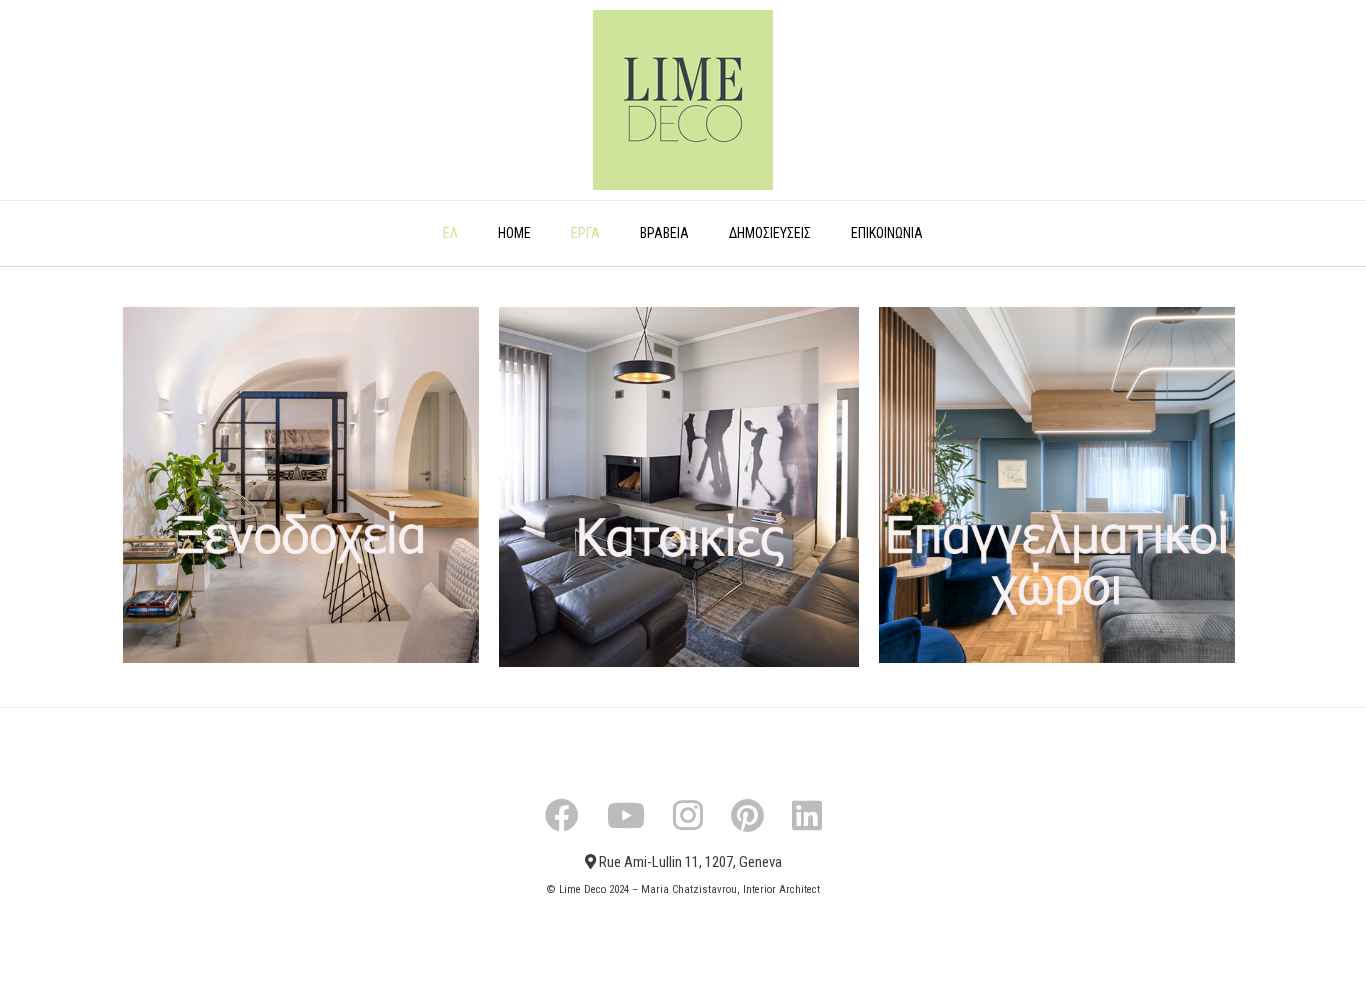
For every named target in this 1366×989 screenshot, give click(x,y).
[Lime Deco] (683, 100)
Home (514, 233)
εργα (585, 233)
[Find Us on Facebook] (562, 815)
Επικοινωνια (887, 233)
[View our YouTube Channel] (626, 815)
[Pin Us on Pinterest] (747, 815)
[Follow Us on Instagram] (688, 815)
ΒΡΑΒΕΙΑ (664, 233)
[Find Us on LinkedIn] (807, 815)
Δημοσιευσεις (770, 233)
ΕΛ (450, 233)
